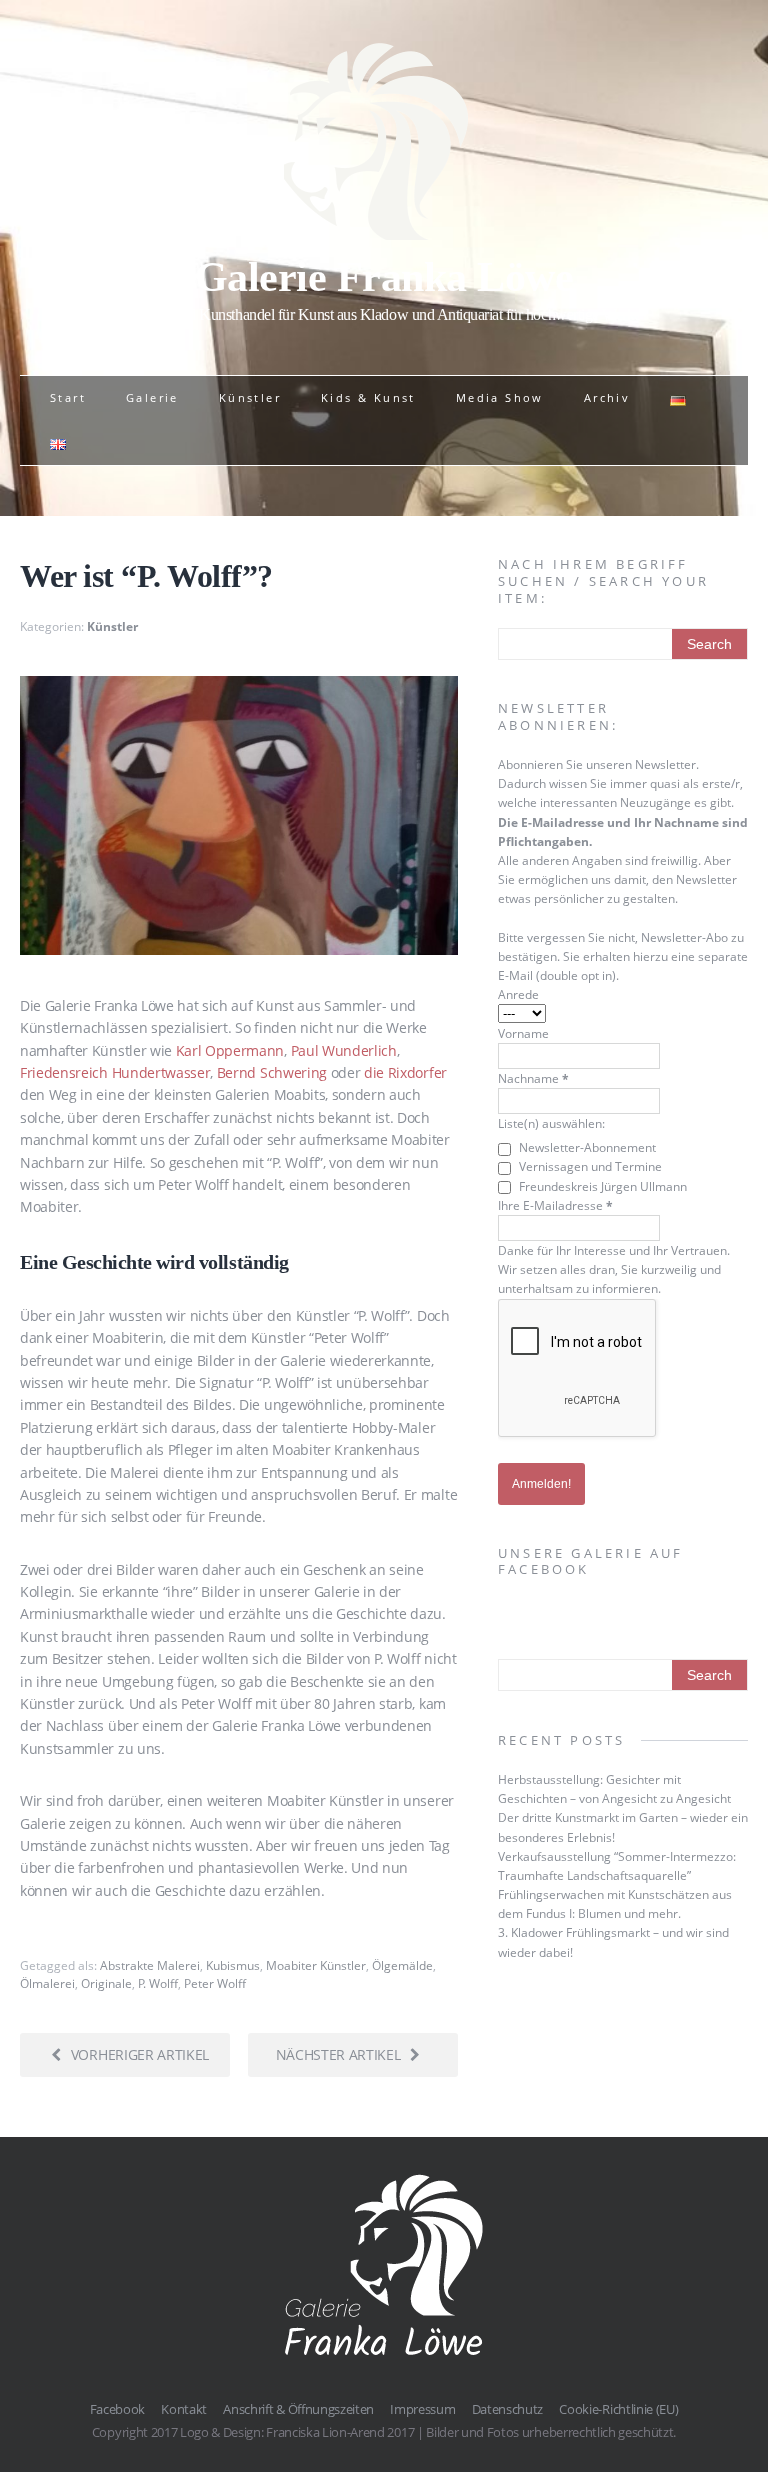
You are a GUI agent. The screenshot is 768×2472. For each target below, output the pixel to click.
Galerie (152, 397)
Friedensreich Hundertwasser (115, 1072)
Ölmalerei (47, 1983)
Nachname (533, 1078)
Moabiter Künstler (316, 1965)
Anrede (518, 994)
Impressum (422, 2409)
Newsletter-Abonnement (586, 1147)
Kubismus (233, 1965)
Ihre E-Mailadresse (555, 1205)
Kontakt (184, 2409)
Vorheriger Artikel (140, 2054)
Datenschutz (507, 2409)
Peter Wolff (215, 1983)
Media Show (500, 397)
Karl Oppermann (230, 1050)
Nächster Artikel (338, 2054)
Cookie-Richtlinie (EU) (618, 2409)
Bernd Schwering (272, 1072)
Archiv (607, 397)
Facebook (117, 2409)
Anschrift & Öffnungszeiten (298, 2409)
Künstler (250, 397)
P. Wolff (158, 1983)
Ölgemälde (402, 1965)
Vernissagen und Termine (589, 1166)
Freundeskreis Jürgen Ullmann (601, 1186)
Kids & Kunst (368, 397)
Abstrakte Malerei (150, 1965)
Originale (106, 1983)
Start (68, 397)
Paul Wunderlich (344, 1050)
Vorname (523, 1033)
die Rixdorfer (405, 1072)
